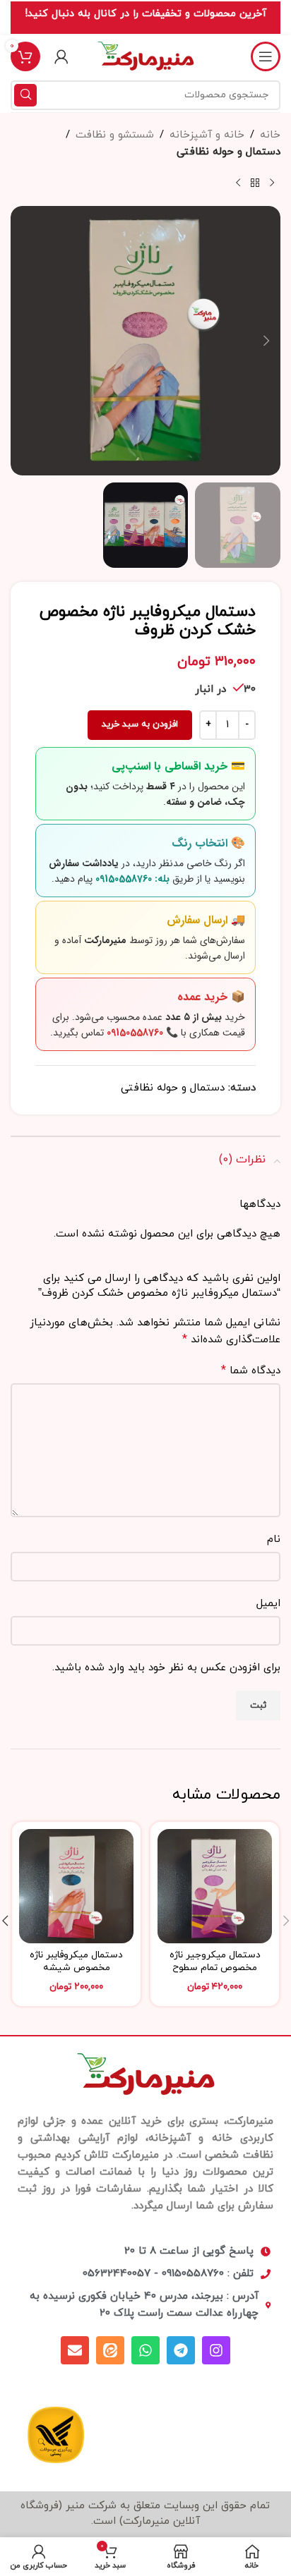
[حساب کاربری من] (61, 56)
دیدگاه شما (251, 1371)
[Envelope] (75, 2350)
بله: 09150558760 (132, 879)
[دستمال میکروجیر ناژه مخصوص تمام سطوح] (215, 1886)
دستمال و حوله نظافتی (228, 152)
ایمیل (268, 1604)
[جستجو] (25, 95)
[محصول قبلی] (272, 183)
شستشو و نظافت (115, 135)
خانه (270, 135)
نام (274, 1539)
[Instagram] (216, 2350)
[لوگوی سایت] (145, 55)
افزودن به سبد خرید (140, 724)
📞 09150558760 (142, 1033)
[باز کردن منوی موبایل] (266, 56)
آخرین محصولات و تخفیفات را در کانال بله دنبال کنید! (146, 14)
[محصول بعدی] (238, 183)
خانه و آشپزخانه (207, 135)
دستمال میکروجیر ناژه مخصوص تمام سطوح (215, 1962)
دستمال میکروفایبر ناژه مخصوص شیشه (76, 1962)
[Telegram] (181, 2350)
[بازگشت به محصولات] (255, 183)
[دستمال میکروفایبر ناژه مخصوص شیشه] (76, 1886)
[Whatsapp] (145, 2350)
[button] (266, 341)
